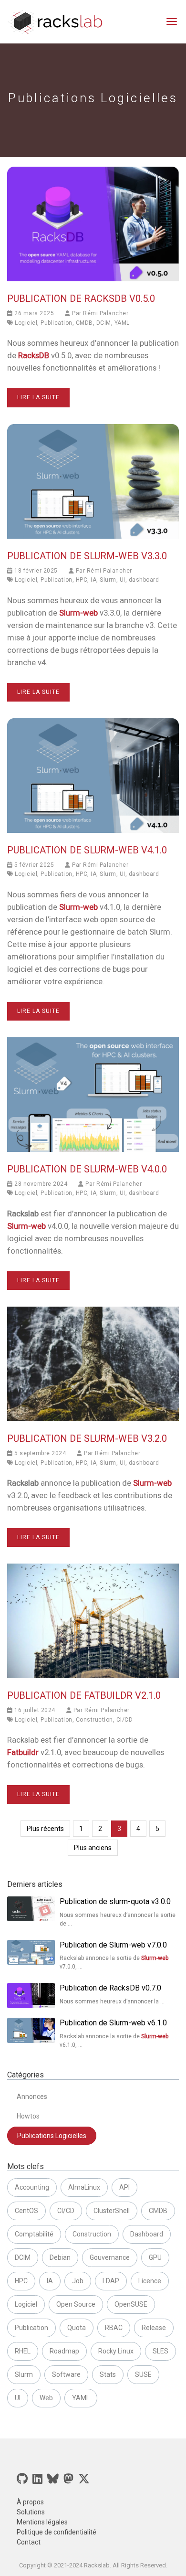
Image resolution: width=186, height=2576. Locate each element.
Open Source (76, 2304)
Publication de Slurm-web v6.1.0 (113, 2023)
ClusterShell (112, 2211)
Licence (150, 2281)
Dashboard (147, 2234)
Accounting (32, 2187)
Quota (77, 2328)
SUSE (143, 2374)
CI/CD (125, 1720)
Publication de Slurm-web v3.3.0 (87, 556)
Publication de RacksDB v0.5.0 (81, 298)
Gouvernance (110, 2257)
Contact (29, 2542)
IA (93, 580)
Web (46, 2398)
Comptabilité (34, 2234)
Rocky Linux (116, 2351)
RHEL (23, 2351)
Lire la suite (38, 397)
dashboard (144, 580)
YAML (122, 323)
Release (154, 2328)
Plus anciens (93, 1848)
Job (78, 2281)
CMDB (84, 323)
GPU (155, 2257)
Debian (60, 2257)
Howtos (28, 2116)
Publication (57, 323)
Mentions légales (42, 2522)
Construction (94, 1720)
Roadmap (64, 2351)
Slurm (108, 580)
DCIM (104, 323)
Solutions (31, 2512)
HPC (82, 580)
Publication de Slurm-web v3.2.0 (87, 1438)
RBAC (114, 2328)
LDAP (111, 2281)
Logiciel (26, 323)
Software (66, 2374)
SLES (160, 2351)
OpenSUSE (131, 2304)
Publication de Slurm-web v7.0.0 (113, 1945)
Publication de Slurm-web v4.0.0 (87, 1169)
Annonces (32, 2097)
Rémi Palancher (106, 313)
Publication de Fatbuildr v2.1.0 (84, 1695)
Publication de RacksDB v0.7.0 (110, 1988)
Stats (108, 2374)
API (124, 2187)
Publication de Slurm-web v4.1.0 (87, 850)
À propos (30, 2502)
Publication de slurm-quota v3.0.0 (115, 1901)
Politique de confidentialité (57, 2532)
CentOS (26, 2211)
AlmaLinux (84, 2187)
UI (123, 580)
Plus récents (45, 1829)
